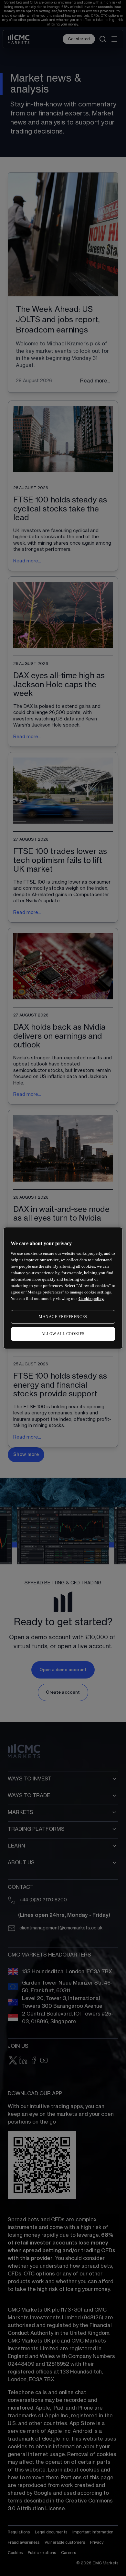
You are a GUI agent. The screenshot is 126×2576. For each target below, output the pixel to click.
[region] (63, 1288)
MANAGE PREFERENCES (63, 1317)
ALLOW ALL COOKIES (63, 1334)
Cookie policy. (91, 1298)
